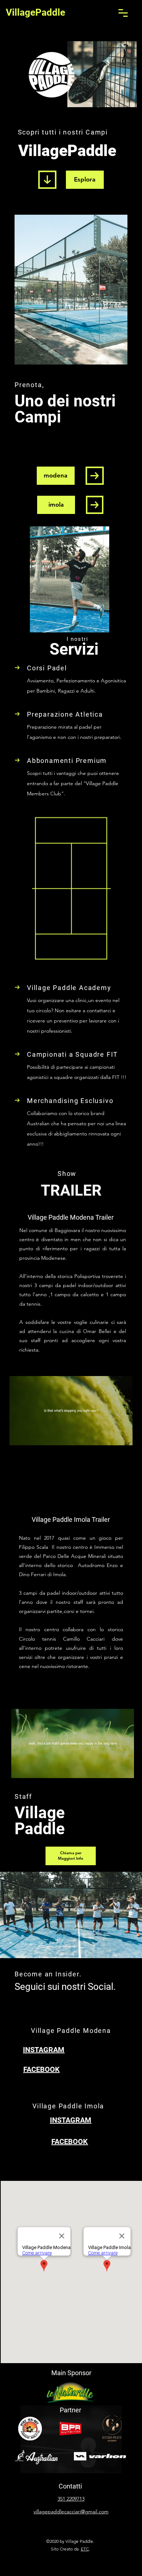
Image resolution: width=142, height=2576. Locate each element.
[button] (123, 13)
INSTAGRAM (44, 2050)
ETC (85, 2549)
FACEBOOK (42, 2069)
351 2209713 (71, 2499)
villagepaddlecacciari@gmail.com (71, 2511)
